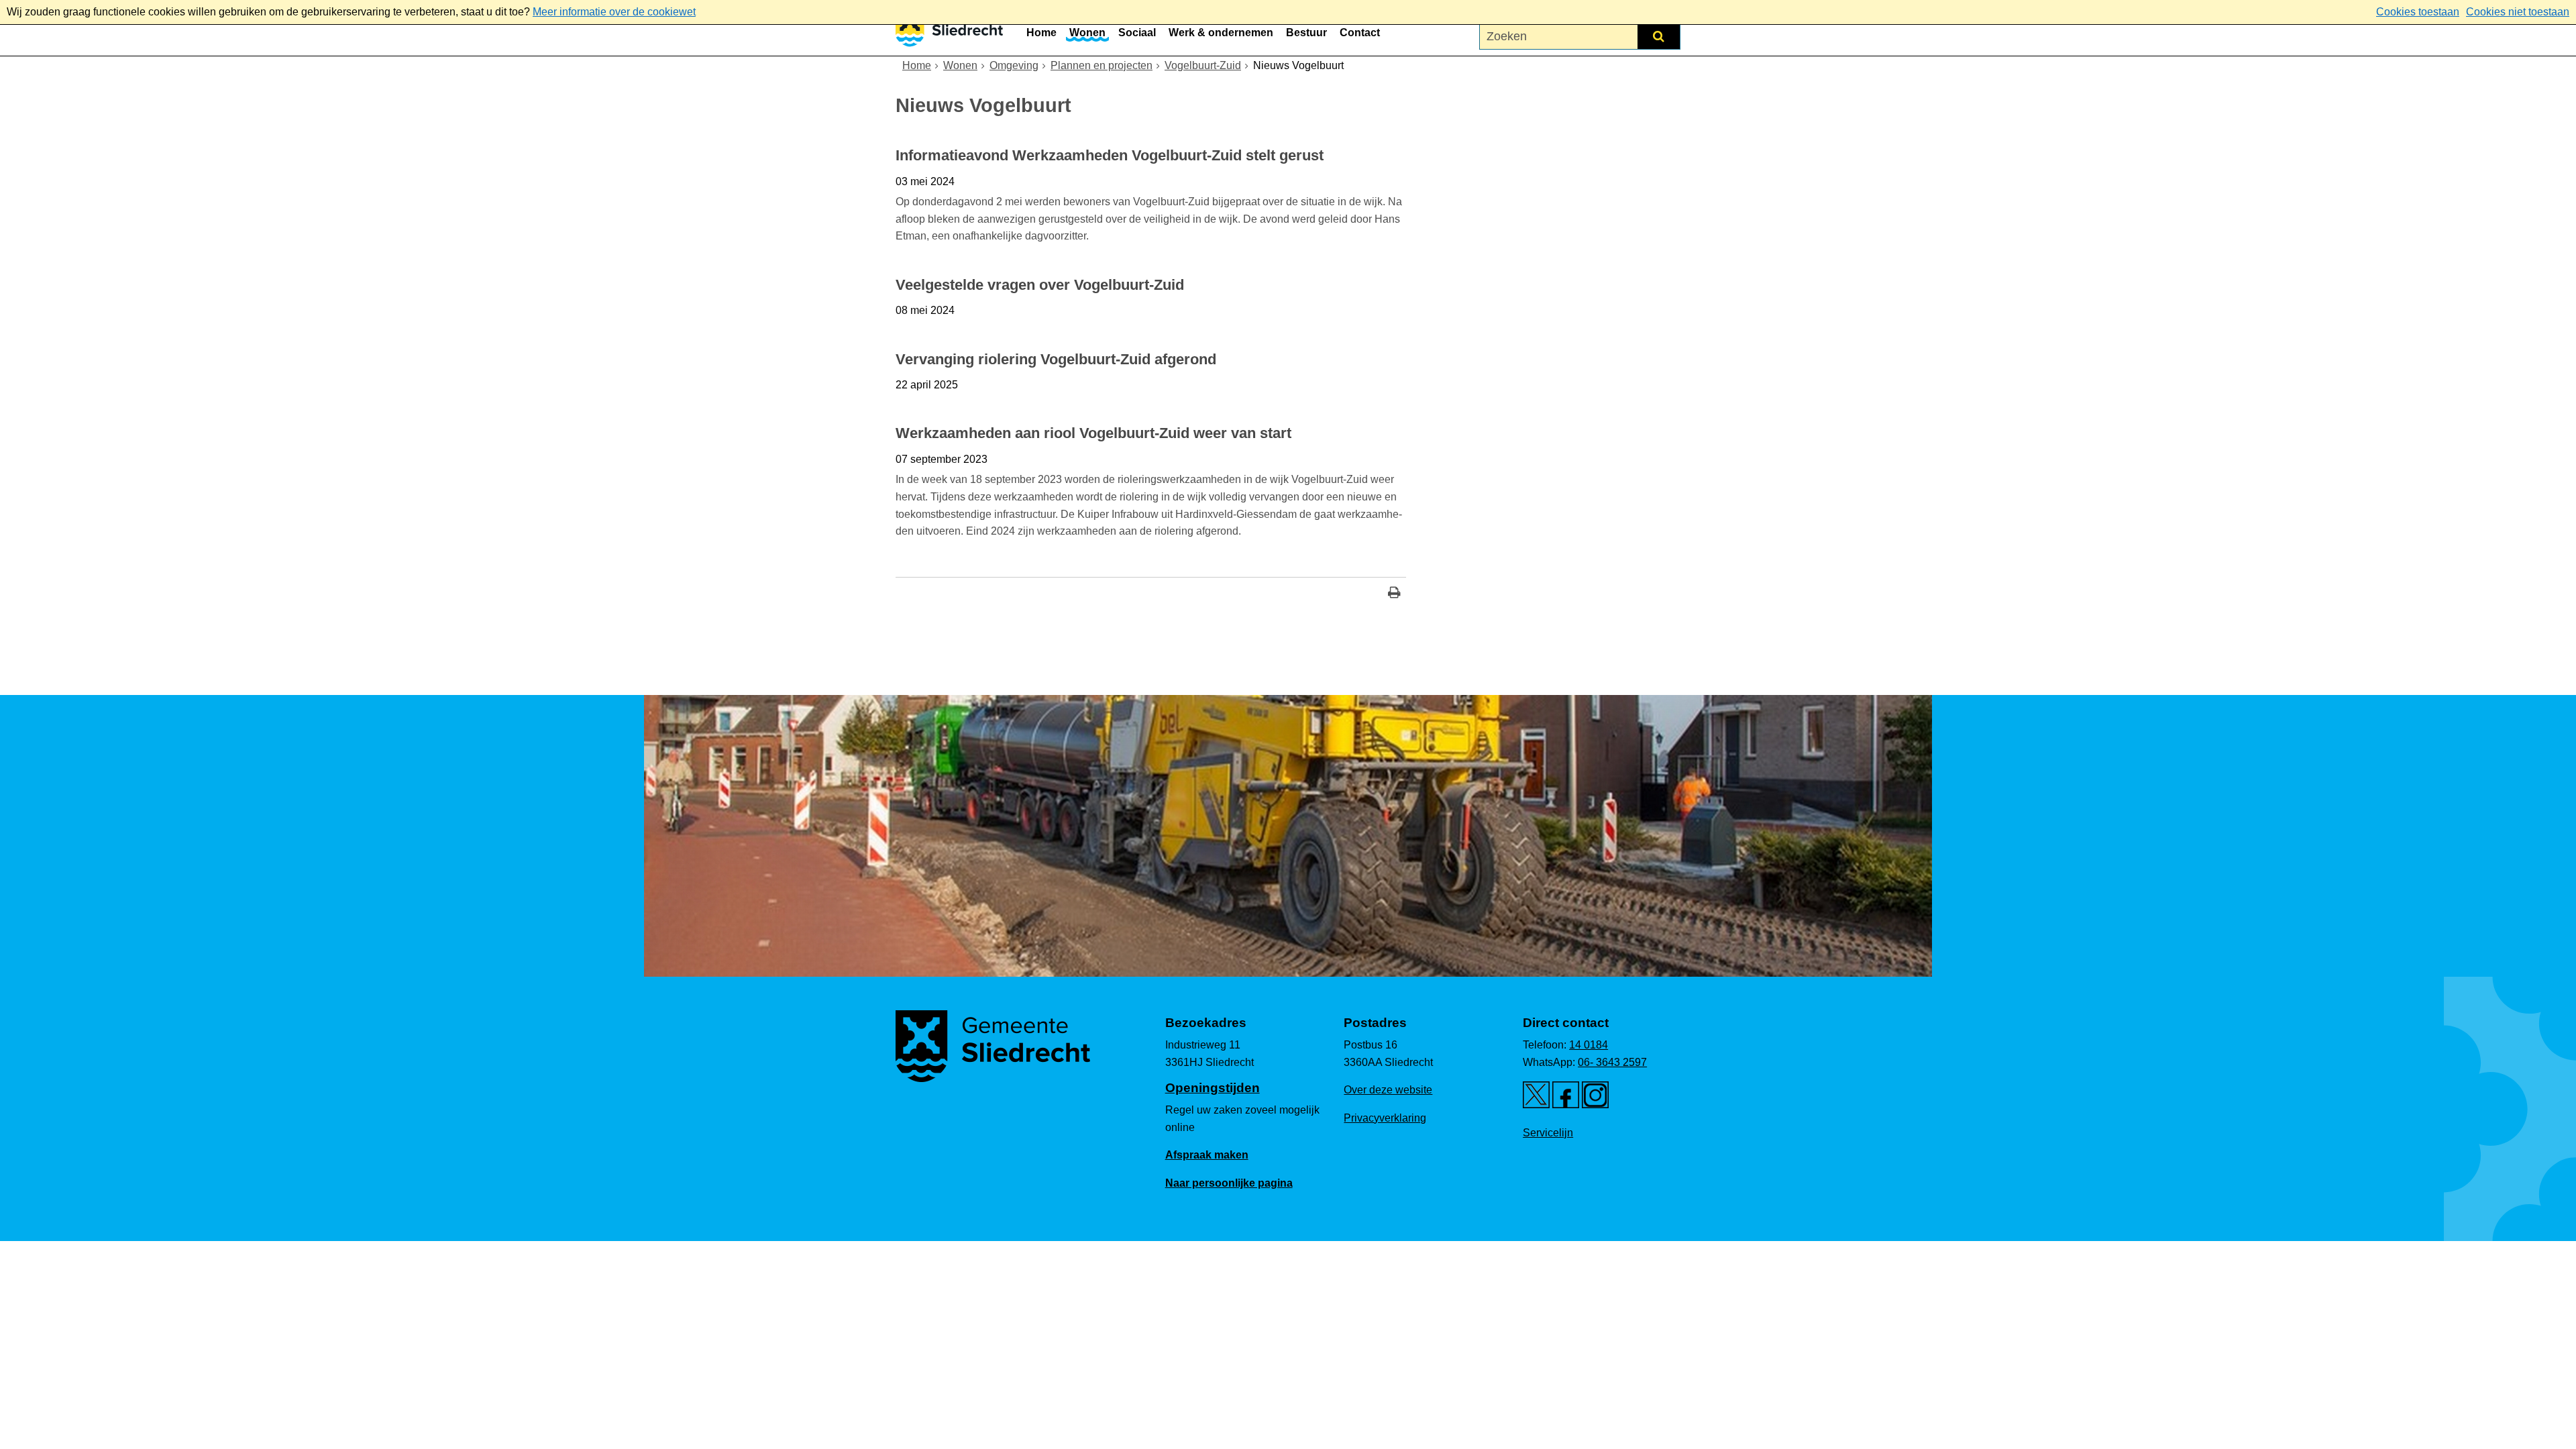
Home (1041, 33)
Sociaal (1137, 33)
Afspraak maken (1207, 1155)
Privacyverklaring (1385, 1118)
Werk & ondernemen (1221, 33)
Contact (1360, 33)
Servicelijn (1548, 1133)
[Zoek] (1659, 36)
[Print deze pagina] (1394, 594)
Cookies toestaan (2418, 12)
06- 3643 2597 (1612, 1062)
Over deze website (1388, 1090)
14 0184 (1589, 1045)
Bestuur (1306, 33)
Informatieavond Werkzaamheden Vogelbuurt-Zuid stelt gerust (1110, 155)
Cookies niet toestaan (2518, 12)
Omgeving (1014, 65)
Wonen (1087, 33)
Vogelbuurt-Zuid (1203, 65)
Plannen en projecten (1102, 65)
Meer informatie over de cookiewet (614, 12)
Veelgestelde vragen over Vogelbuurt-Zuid (1040, 285)
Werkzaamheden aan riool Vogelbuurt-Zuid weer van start (1093, 433)
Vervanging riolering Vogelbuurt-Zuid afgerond (1056, 359)
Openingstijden (1213, 1088)
